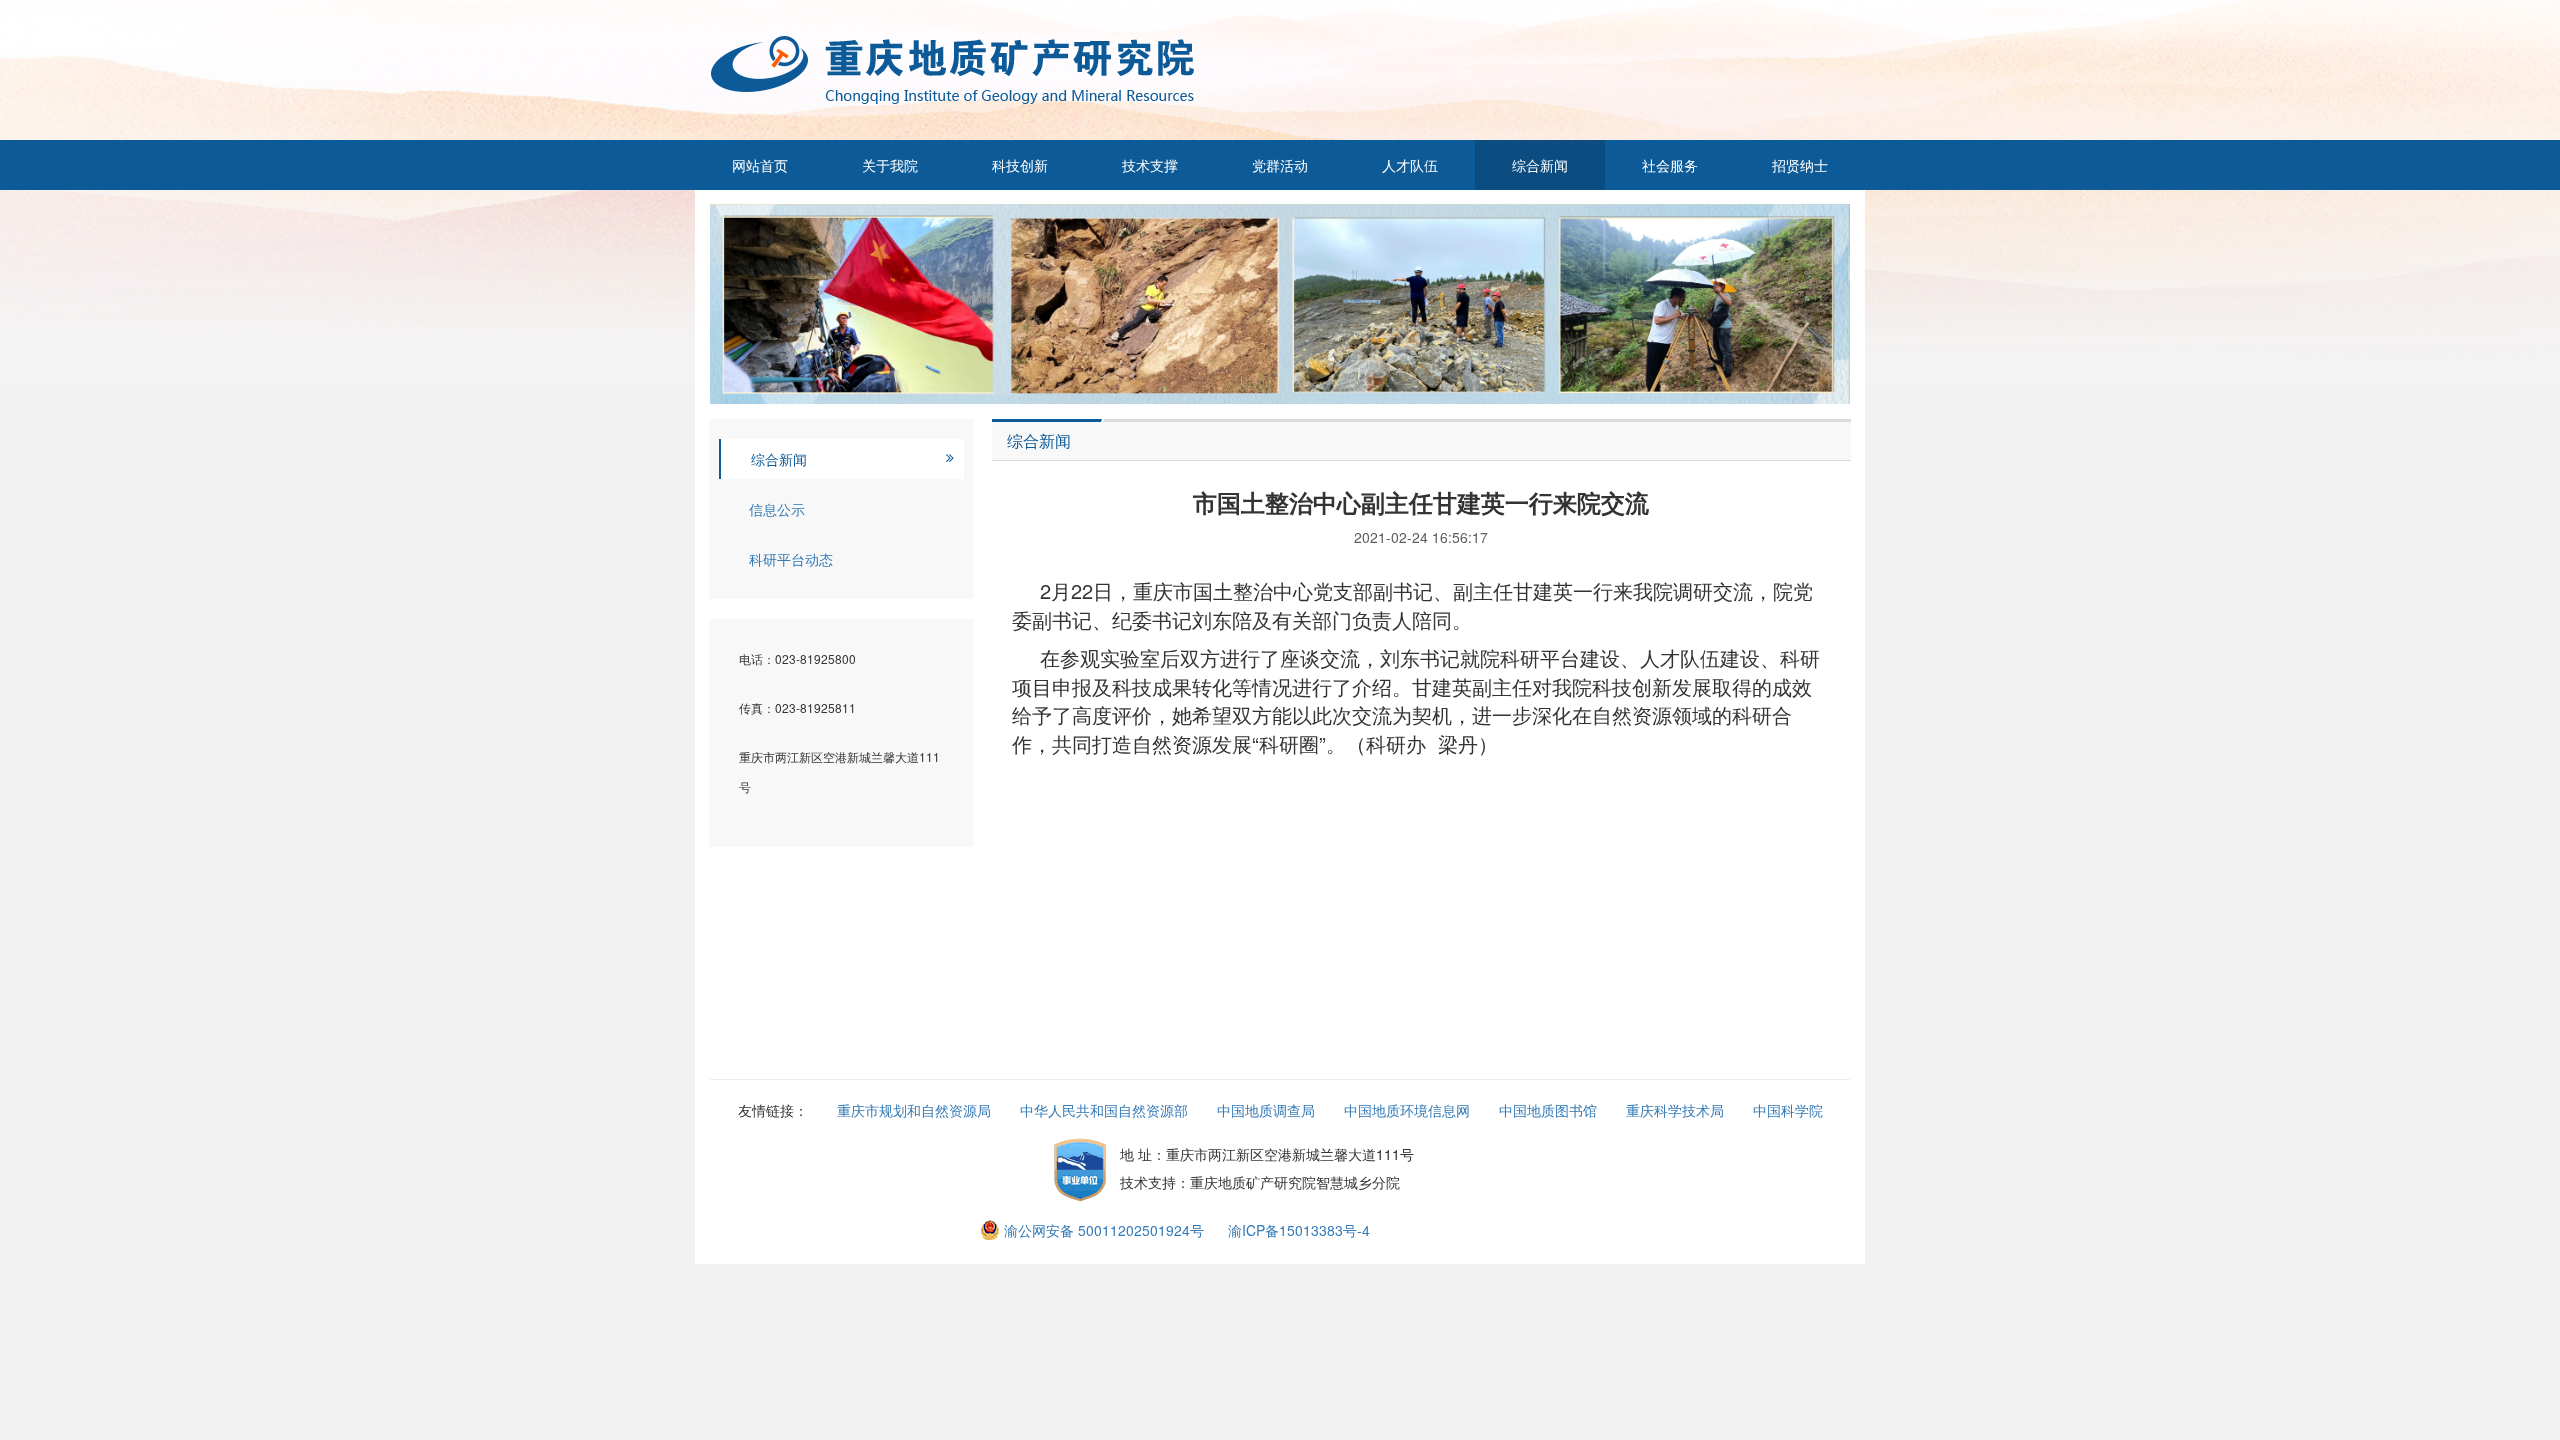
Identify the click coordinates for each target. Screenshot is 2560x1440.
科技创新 (1020, 165)
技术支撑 (1150, 165)
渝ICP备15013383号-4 (1299, 1230)
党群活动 (1280, 165)
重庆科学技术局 (1675, 1110)
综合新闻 (1540, 165)
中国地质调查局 (1266, 1110)
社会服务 (1670, 165)
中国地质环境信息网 (1407, 1110)
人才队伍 (1410, 165)
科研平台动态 (791, 559)
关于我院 (890, 165)
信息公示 (777, 509)
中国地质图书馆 (1548, 1110)
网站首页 (760, 165)
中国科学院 (1788, 1110)
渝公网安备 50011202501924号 (1104, 1230)
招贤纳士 (1800, 165)
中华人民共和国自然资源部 (1104, 1110)
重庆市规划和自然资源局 (914, 1110)
